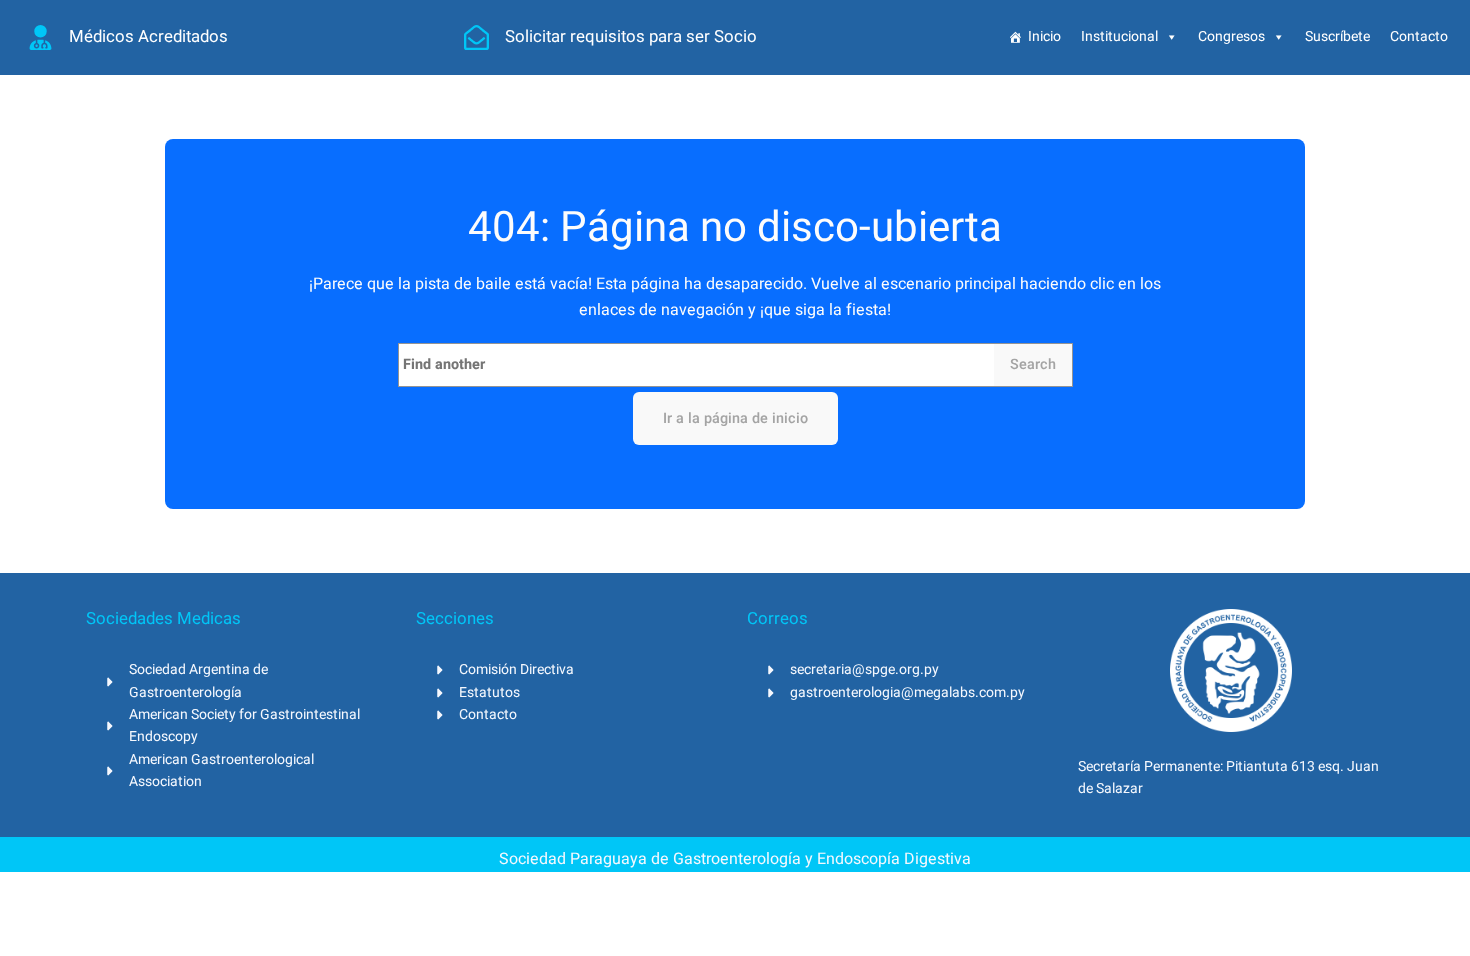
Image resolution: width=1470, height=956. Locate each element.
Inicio (1044, 36)
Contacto (1419, 36)
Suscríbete (1337, 36)
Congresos (1231, 36)
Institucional (1119, 36)
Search (1033, 364)
